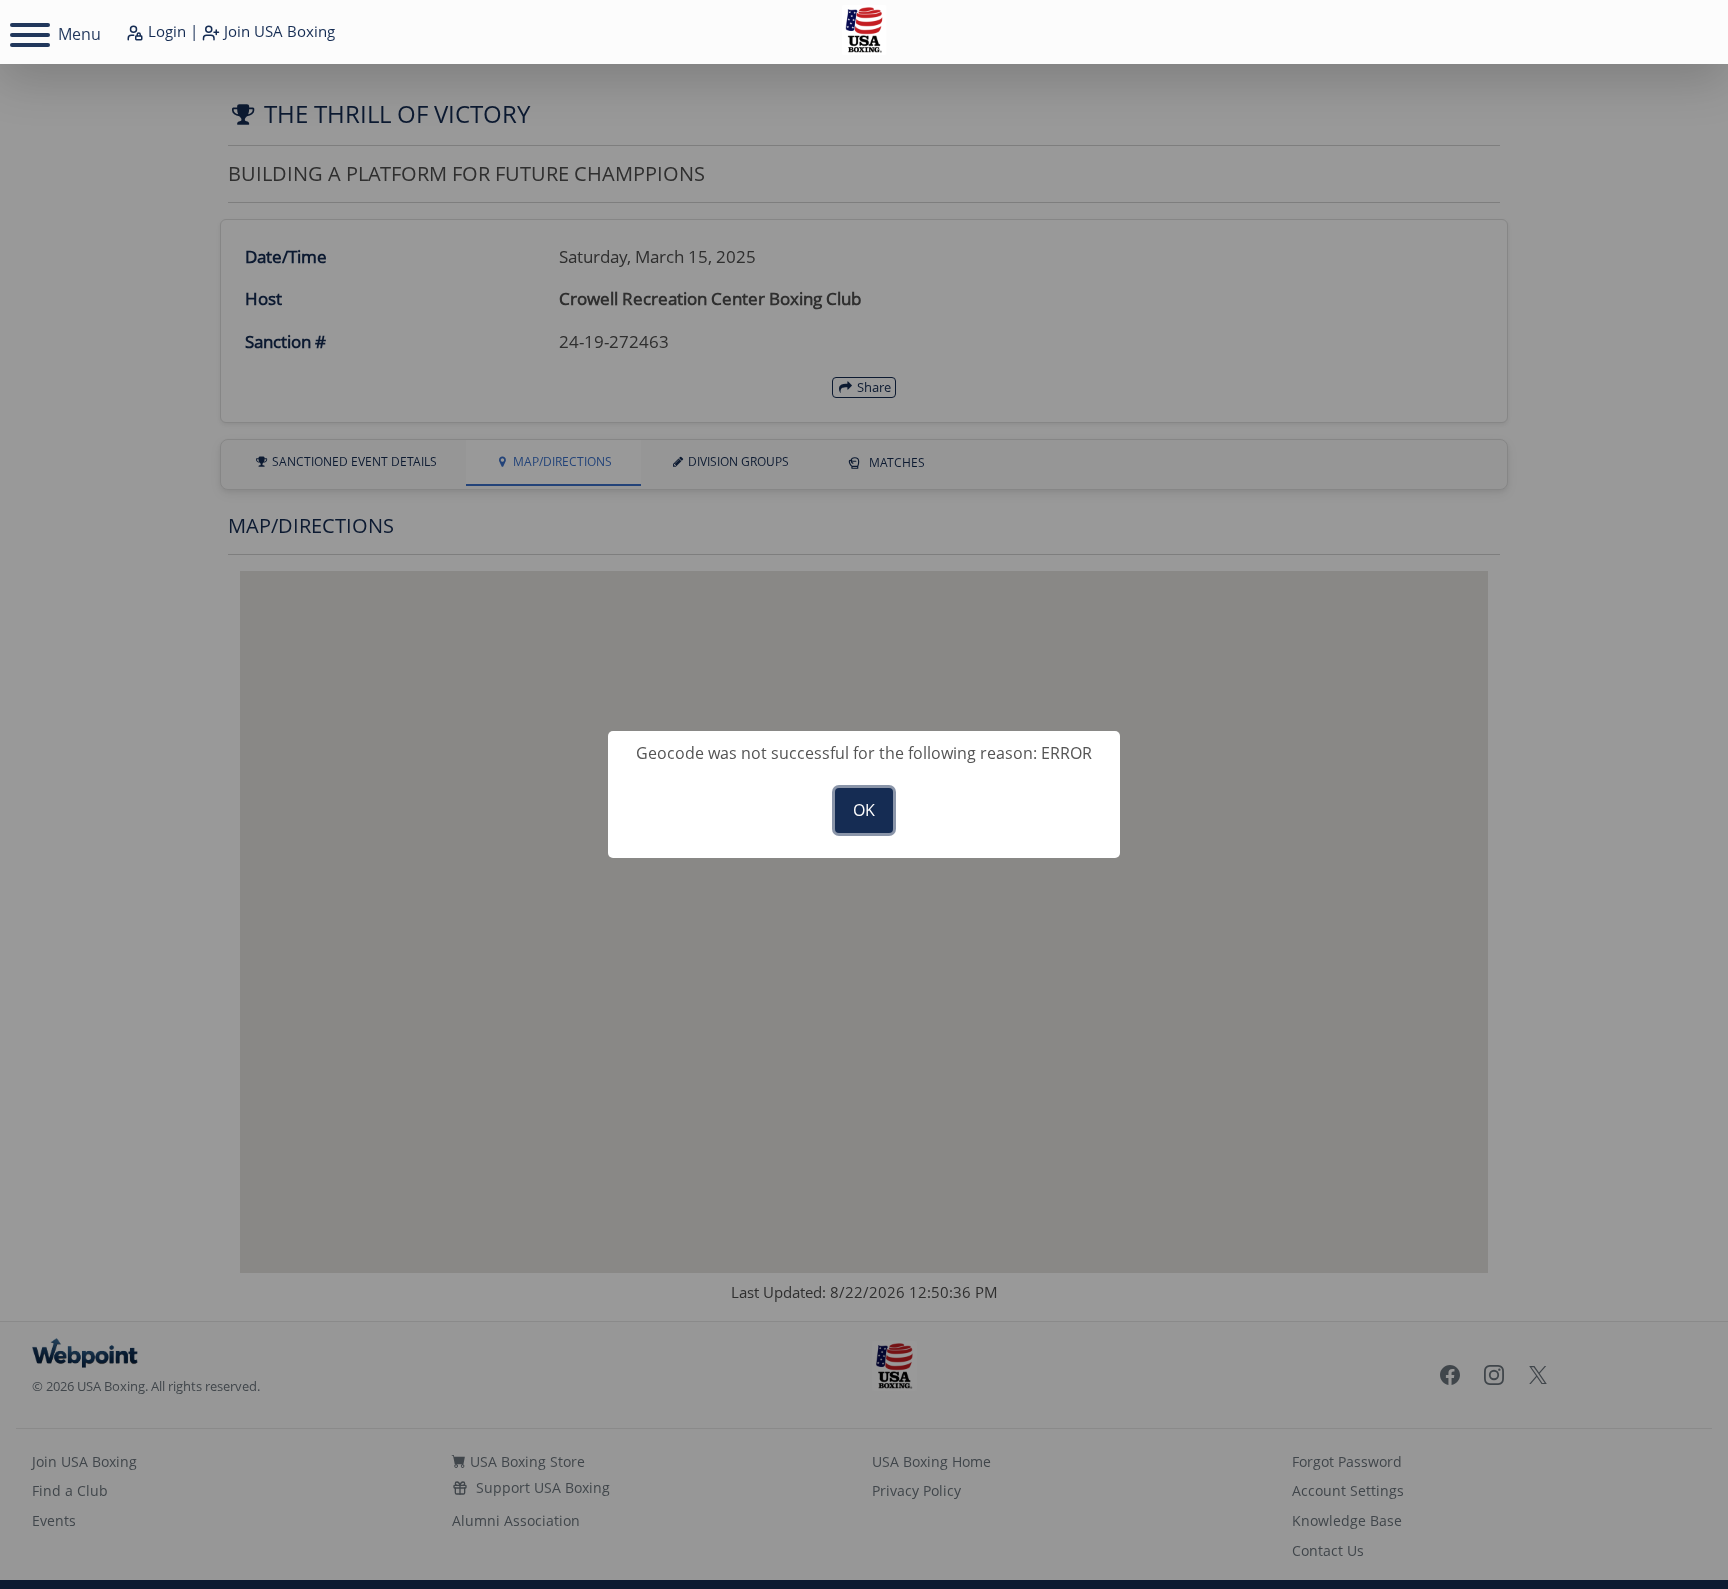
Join (277, 31)
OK (864, 810)
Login (165, 31)
